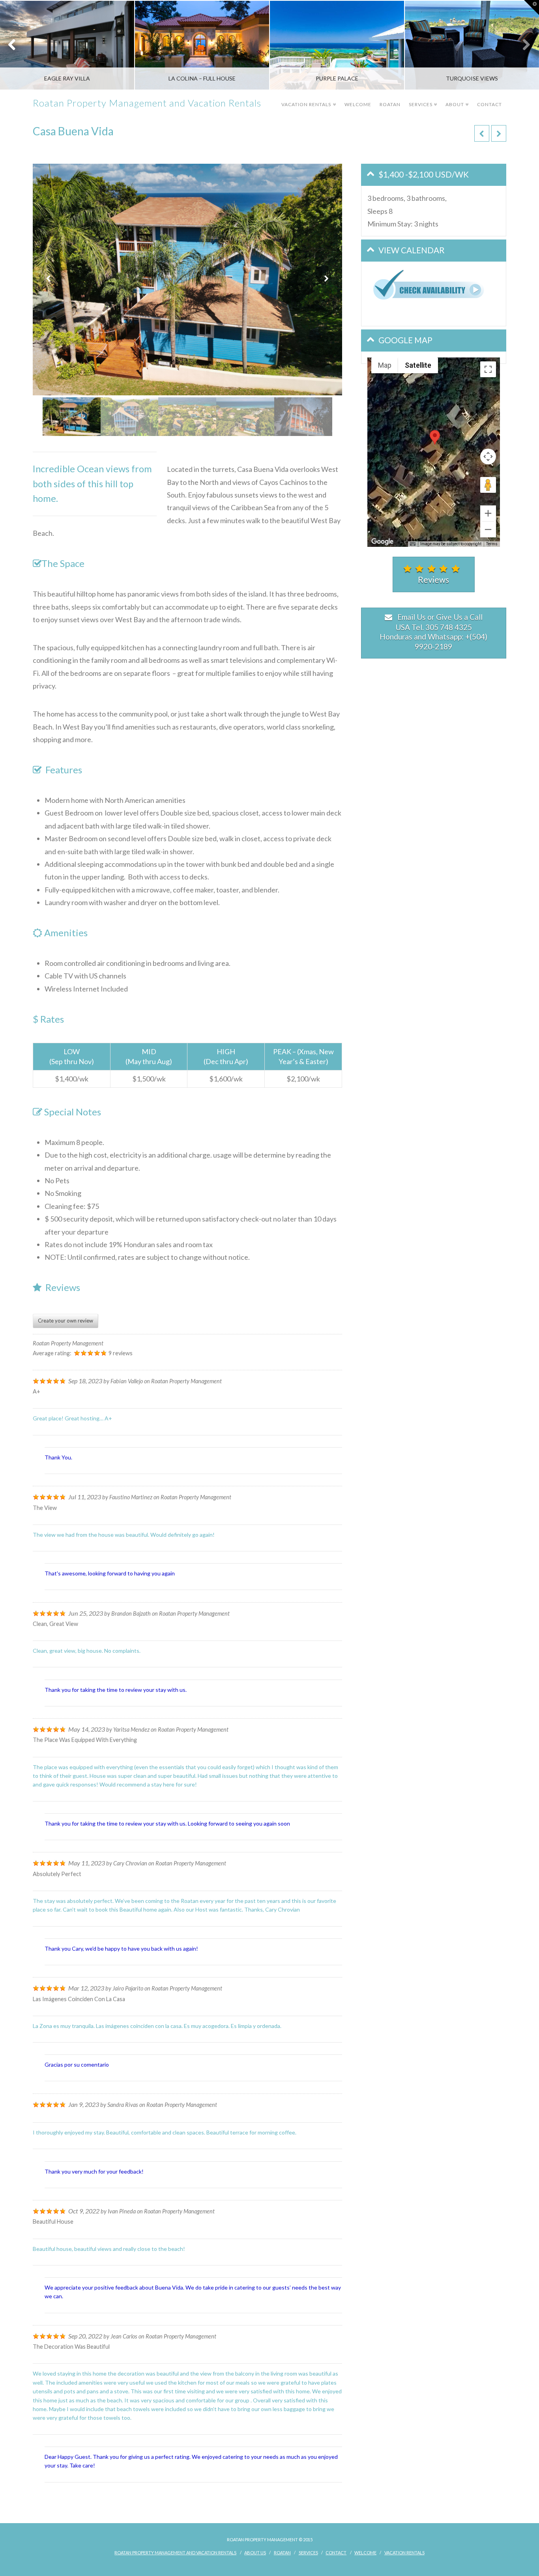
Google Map (405, 340)
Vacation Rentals (308, 99)
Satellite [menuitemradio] (418, 365)
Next (522, 45)
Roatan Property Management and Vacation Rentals (147, 103)
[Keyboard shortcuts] (413, 544)
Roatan (390, 104)
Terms (492, 544)
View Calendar (412, 250)
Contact (489, 104)
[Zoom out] (488, 529)
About (456, 99)
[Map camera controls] (488, 456)
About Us (255, 2553)
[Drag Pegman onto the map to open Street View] (488, 485)
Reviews (433, 579)
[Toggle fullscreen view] (488, 369)
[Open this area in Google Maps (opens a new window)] (382, 542)
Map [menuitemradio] (385, 365)
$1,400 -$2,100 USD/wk (424, 174)
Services (422, 99)
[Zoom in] (488, 513)
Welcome (358, 104)
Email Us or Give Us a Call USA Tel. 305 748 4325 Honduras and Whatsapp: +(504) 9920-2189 (433, 632)
